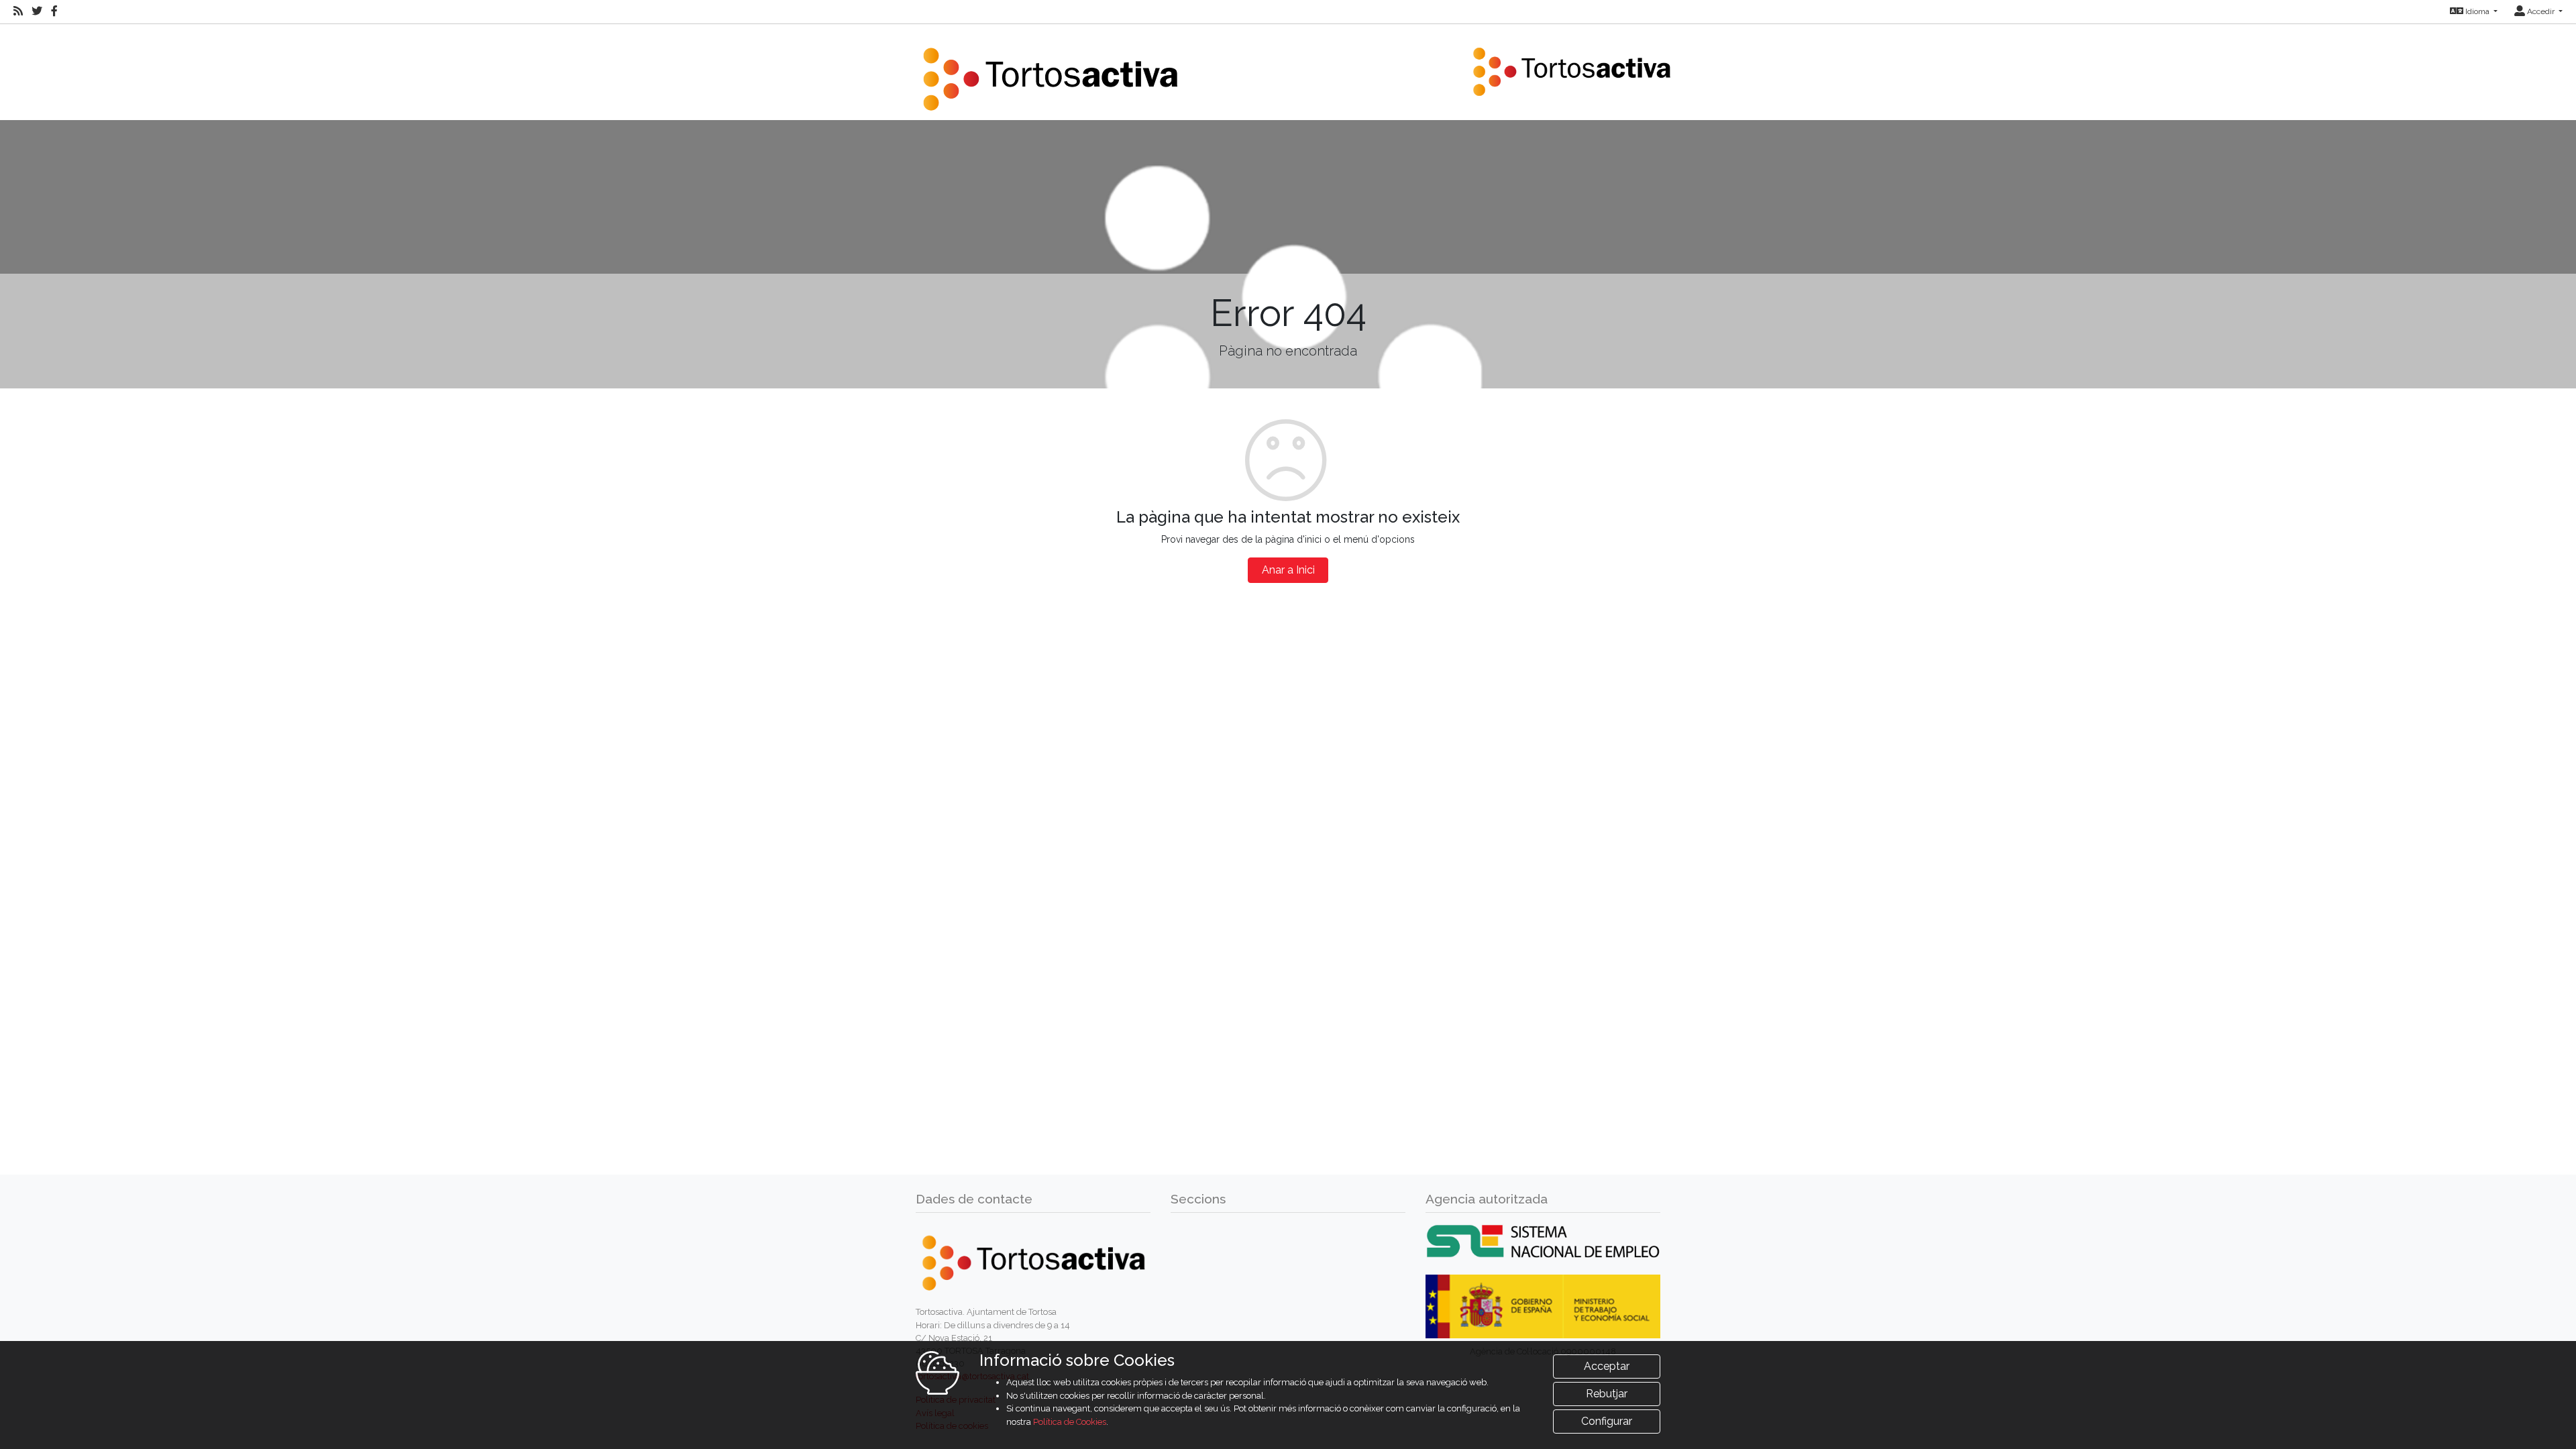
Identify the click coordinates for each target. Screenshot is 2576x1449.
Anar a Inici (1288, 570)
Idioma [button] (2477, 11)
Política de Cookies (1070, 1422)
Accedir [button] (2541, 11)
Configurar (1607, 1421)
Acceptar (1607, 1366)
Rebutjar (1607, 1394)
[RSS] (18, 11)
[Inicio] (1050, 71)
